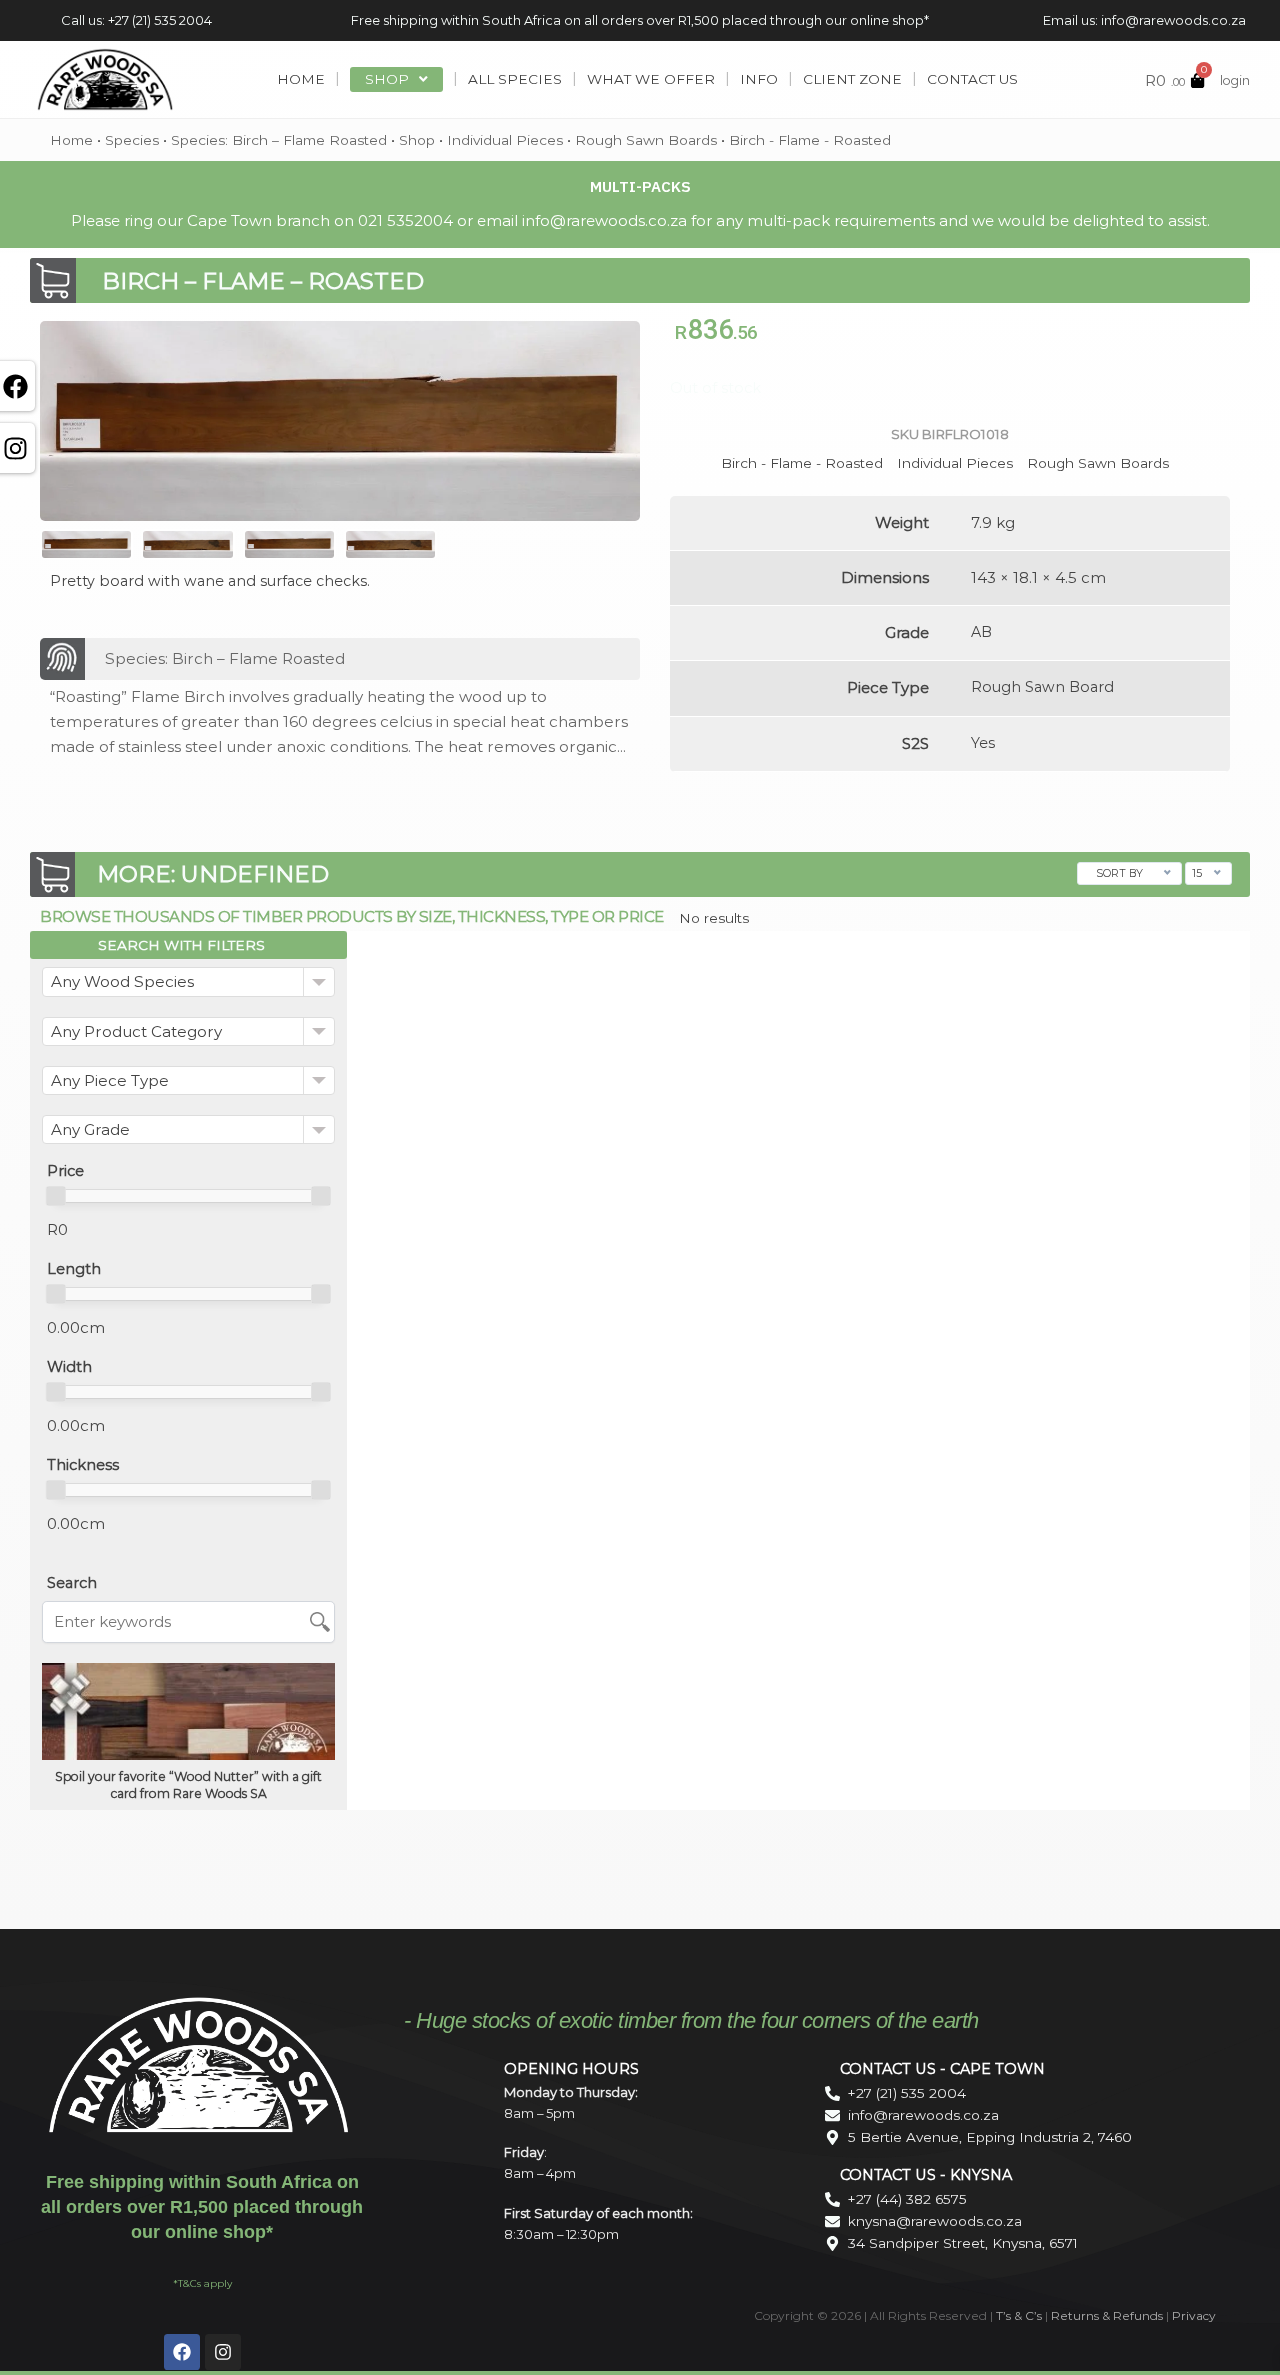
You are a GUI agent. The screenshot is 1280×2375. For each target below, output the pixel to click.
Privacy (1194, 2315)
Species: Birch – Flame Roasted (279, 140)
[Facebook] (182, 2352)
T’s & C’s (1019, 2315)
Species (132, 140)
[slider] (56, 1196)
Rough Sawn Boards (646, 140)
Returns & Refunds (1107, 2315)
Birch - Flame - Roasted (810, 140)
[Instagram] (223, 2352)
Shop (417, 140)
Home (71, 140)
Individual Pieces (505, 140)
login (1235, 80)
